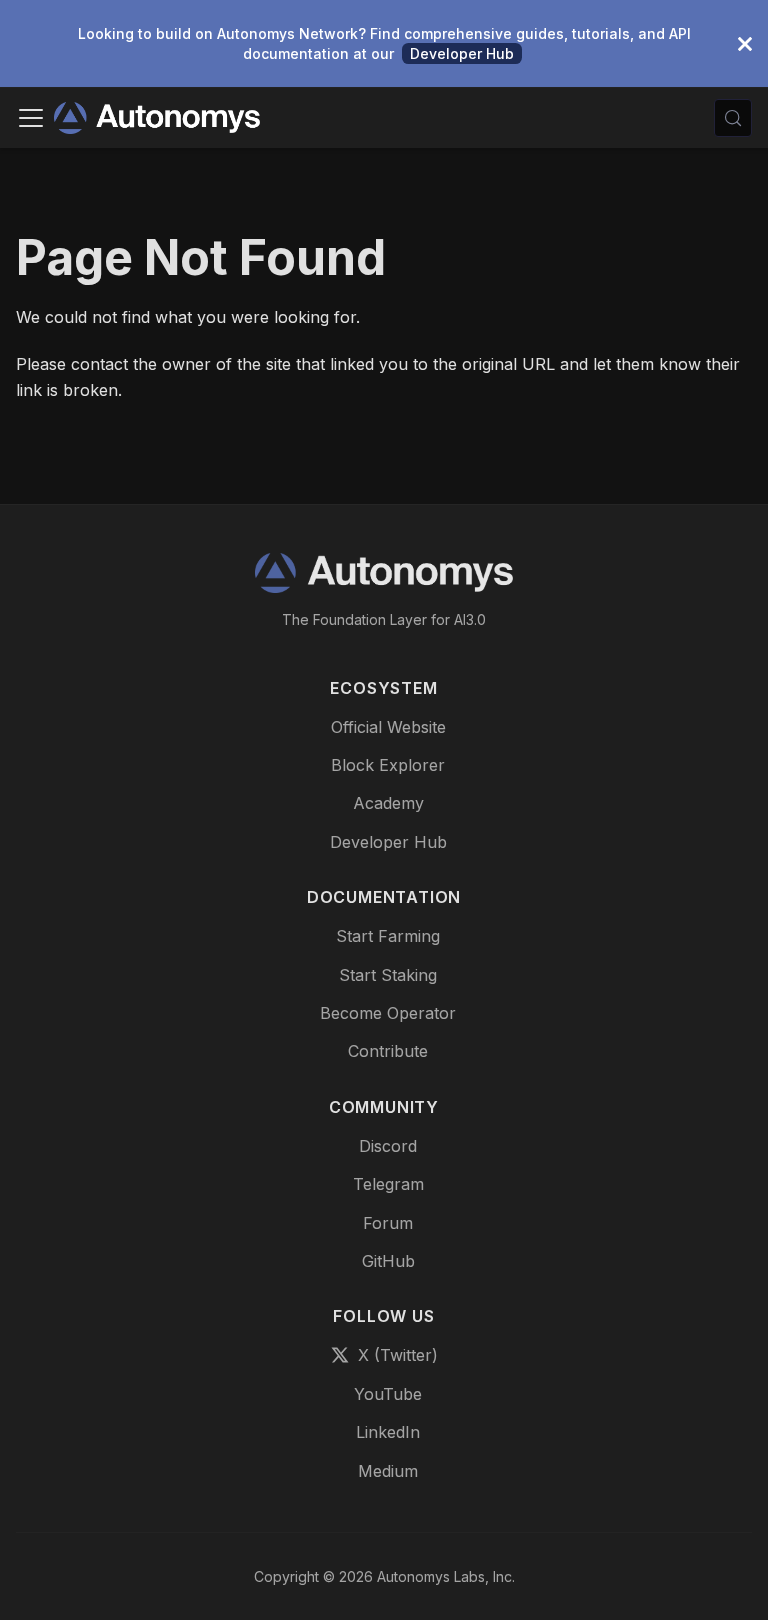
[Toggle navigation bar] (31, 118)
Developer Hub (462, 53)
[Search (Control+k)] (733, 118)
